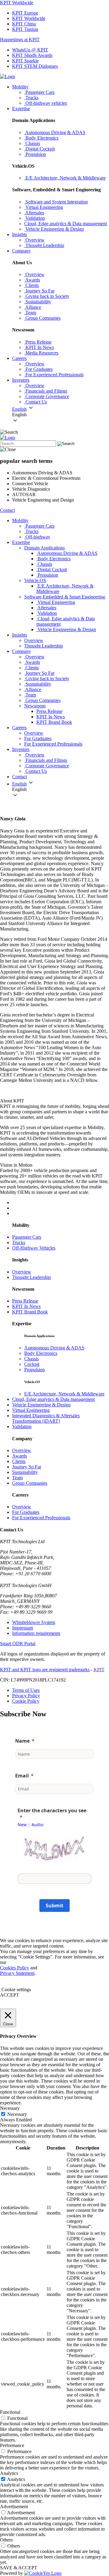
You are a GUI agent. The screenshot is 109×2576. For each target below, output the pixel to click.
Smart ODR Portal (18, 1644)
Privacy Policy (26, 1696)
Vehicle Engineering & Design (41, 1405)
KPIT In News (51, 717)
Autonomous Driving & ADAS (54, 1348)
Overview (22, 1272)
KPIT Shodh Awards (32, 55)
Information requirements (36, 1633)
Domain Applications (45, 548)
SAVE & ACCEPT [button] (19, 2568)
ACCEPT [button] (10, 1995)
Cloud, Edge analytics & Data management (53, 1399)
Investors (21, 380)
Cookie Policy (26, 1701)
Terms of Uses (26, 1690)
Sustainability (25, 1472)
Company (21, 251)
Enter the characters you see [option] (52, 1810)
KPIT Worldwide (17, 3)
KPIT (99, 1670)
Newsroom (35, 706)
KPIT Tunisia (25, 29)
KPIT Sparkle (25, 61)
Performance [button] (12, 2445)
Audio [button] (37, 1825)
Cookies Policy (15, 1968)
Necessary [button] (10, 2108)
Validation (22, 1426)
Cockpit (32, 1364)
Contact (7, 510)
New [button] (22, 1825)
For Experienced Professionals (41, 1518)
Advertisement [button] (14, 2507)
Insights (20, 234)
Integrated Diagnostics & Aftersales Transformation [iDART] (46, 1418)
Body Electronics (41, 1353)
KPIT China (24, 24)
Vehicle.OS (35, 580)
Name (22, 1741)
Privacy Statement (17, 1973)
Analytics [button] (9, 2473)
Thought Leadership (31, 1277)
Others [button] (6, 2540)
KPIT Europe (25, 13)
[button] (61, 415)
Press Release (49, 711)
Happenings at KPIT (20, 40)
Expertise (21, 109)
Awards (20, 1456)
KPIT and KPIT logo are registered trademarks (45, 1670)
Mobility (20, 87)
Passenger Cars (27, 1237)
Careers (19, 358)
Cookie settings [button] (16, 1990)
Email (22, 1776)
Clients (19, 1461)
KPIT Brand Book (54, 722)
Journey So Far (27, 1467)
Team (17, 1478)
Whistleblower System (34, 1622)
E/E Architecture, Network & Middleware (64, 1394)
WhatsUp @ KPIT (30, 50)
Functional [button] (10, 2412)
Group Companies (30, 1483)
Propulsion (35, 1370)
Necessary (17, 2114)
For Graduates (26, 1512)
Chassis (31, 1359)
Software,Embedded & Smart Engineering (65, 597)
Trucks (19, 1242)
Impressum (23, 1628)
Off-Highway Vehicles (34, 1248)
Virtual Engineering (31, 1410)
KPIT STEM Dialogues (35, 66)
